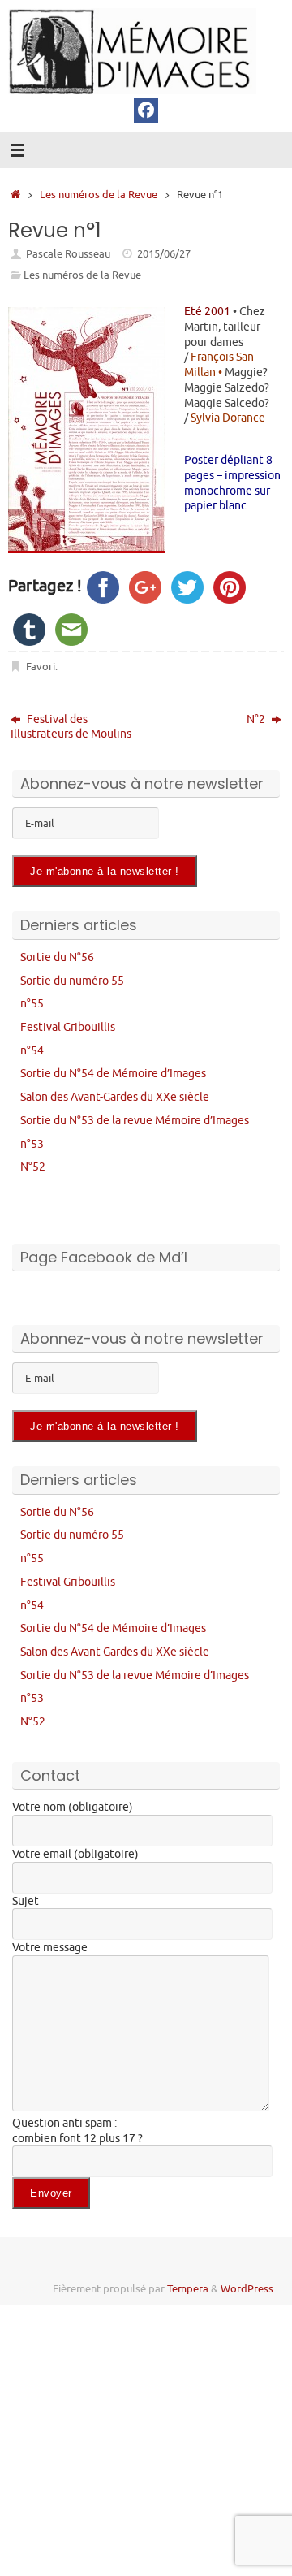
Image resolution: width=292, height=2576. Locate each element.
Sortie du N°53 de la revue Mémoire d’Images (135, 1120)
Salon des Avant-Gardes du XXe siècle (115, 1097)
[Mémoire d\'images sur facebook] (146, 110)
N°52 (33, 1167)
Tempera (188, 2289)
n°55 (32, 1003)
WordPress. (248, 2289)
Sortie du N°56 (57, 957)
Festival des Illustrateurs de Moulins (71, 727)
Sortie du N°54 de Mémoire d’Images (113, 1073)
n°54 (32, 1050)
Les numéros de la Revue (99, 195)
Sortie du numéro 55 (72, 981)
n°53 (32, 1144)
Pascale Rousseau (68, 254)
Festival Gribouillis (68, 1027)
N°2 (257, 719)
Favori (41, 667)
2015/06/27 (164, 254)
